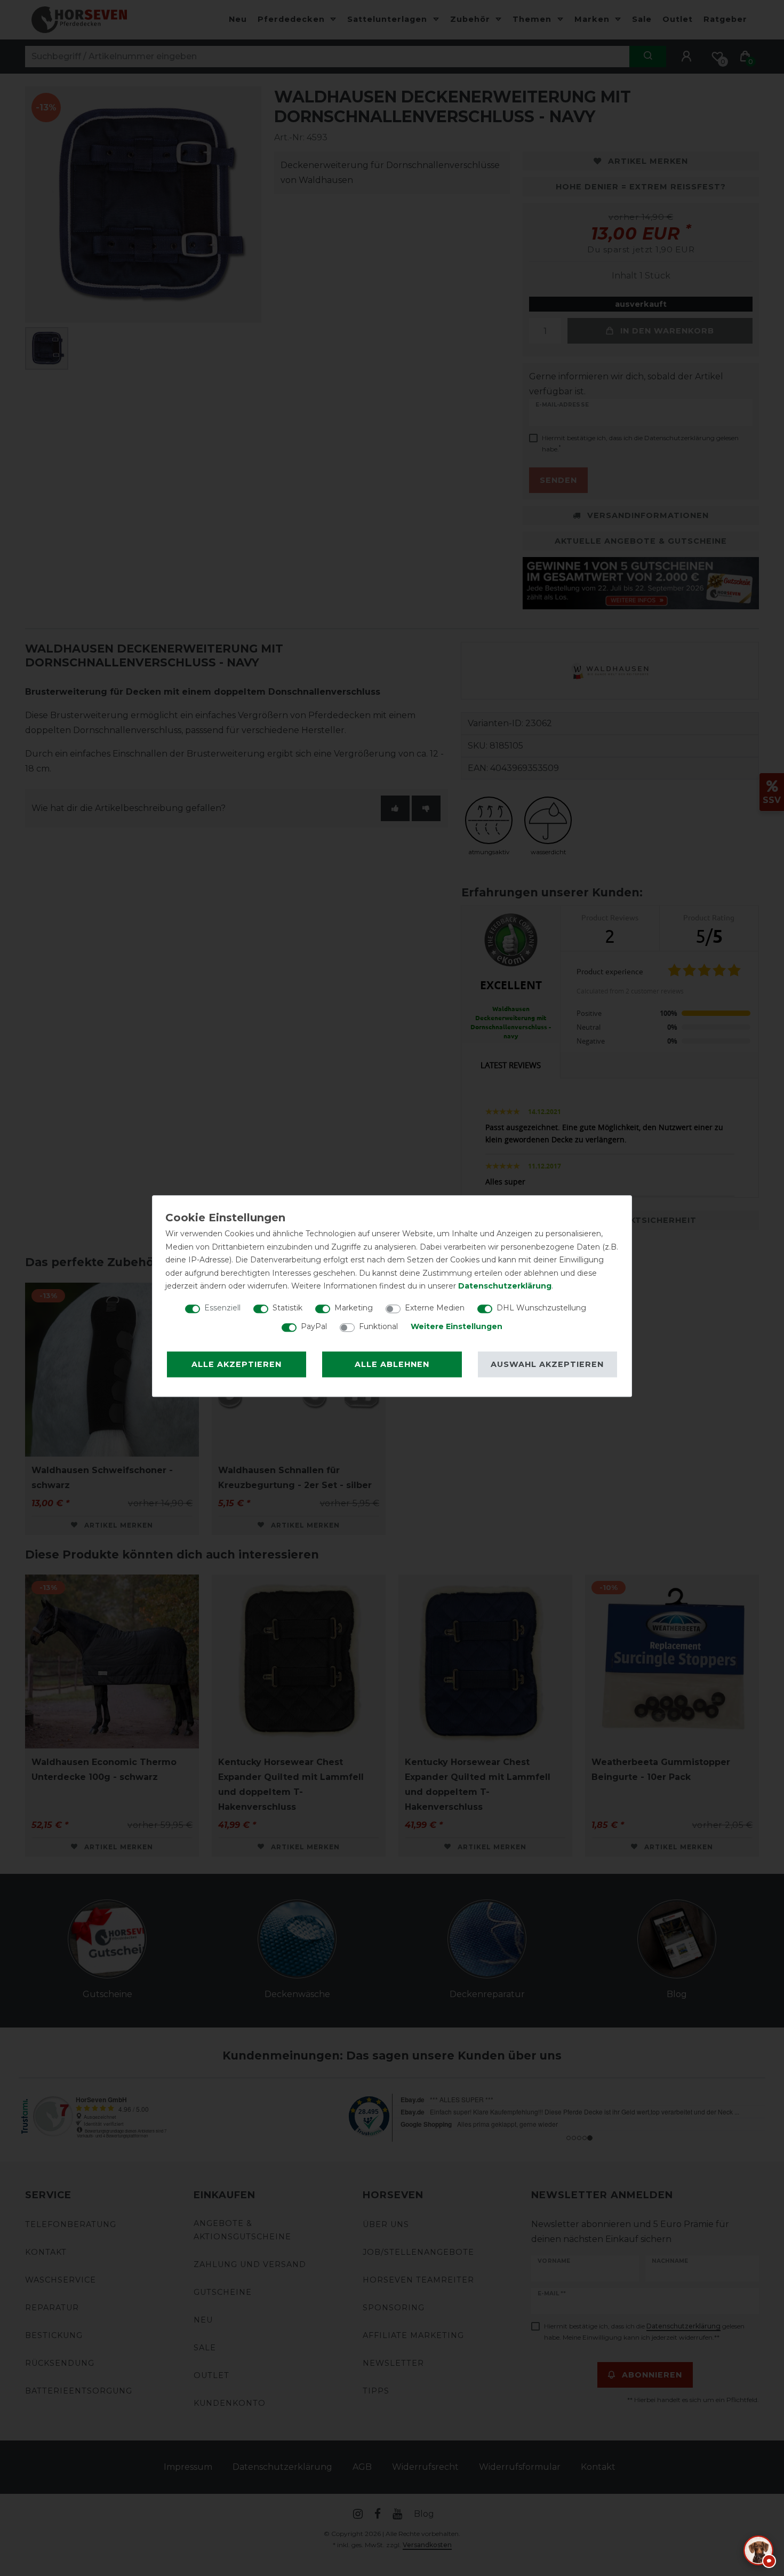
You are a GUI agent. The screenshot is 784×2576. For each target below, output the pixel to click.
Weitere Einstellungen (457, 1326)
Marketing (354, 1308)
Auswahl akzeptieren (547, 1364)
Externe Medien (435, 1308)
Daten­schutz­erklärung (505, 1286)
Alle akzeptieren (237, 1364)
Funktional (378, 1326)
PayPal (314, 1326)
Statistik (287, 1308)
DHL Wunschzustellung (541, 1308)
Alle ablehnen (392, 1364)
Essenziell (222, 1308)
